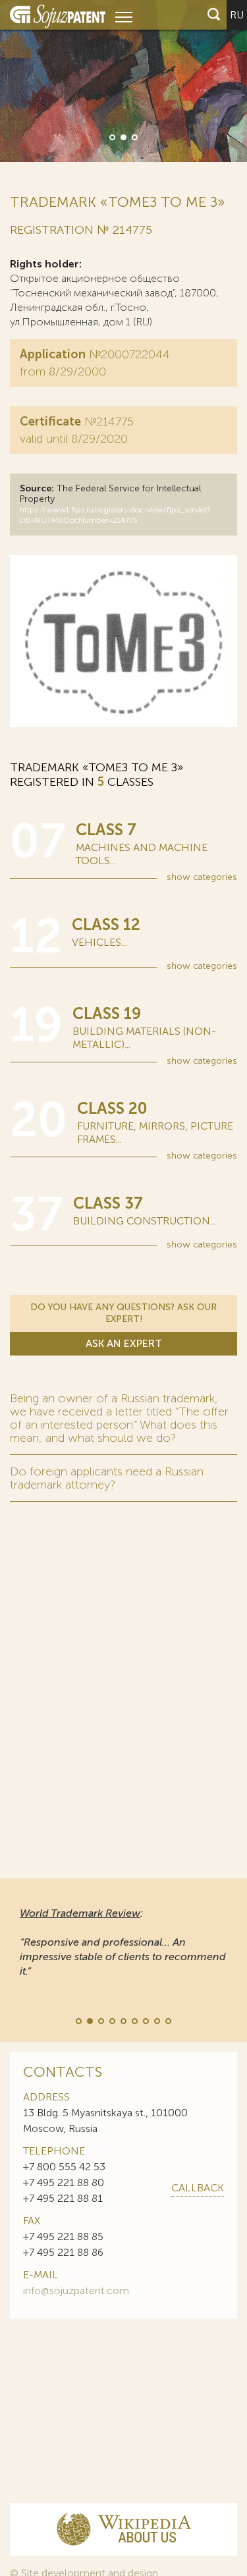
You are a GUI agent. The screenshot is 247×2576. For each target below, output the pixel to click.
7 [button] (145, 2020)
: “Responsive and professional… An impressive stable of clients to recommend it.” (123, 1942)
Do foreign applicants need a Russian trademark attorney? (107, 1478)
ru (237, 15)
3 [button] (134, 136)
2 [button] (123, 136)
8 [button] (156, 2020)
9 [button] (167, 2020)
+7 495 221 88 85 (63, 2236)
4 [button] (111, 2020)
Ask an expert (124, 1343)
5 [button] (123, 2020)
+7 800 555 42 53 (64, 2167)
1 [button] (111, 136)
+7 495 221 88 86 (63, 2252)
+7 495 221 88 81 (63, 2198)
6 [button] (134, 2020)
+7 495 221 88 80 (64, 2182)
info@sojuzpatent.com (76, 2290)
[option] (123, 81)
